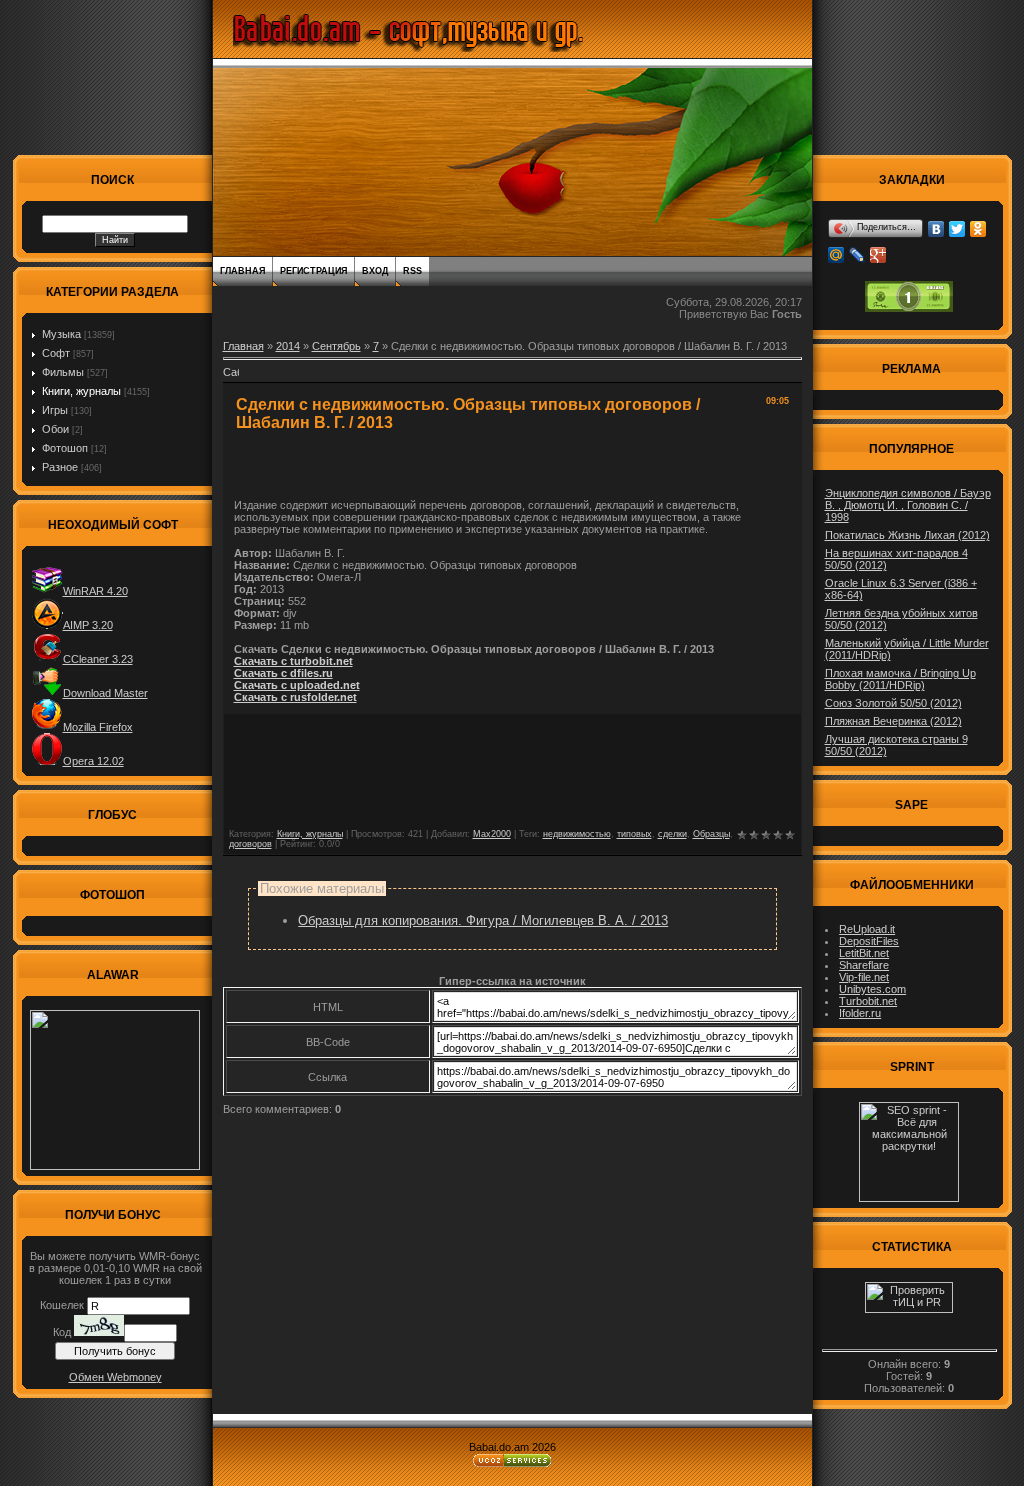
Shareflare (864, 965)
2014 (288, 346)
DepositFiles (869, 941)
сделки (672, 834)
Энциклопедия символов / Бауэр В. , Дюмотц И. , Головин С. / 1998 (908, 505)
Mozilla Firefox (98, 727)
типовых (634, 834)
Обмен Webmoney (115, 1377)
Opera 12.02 (93, 761)
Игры (55, 410)
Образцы (711, 834)
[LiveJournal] (857, 255)
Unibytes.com (872, 989)
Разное (60, 467)
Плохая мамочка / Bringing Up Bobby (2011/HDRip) (900, 679)
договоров (250, 844)
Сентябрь (336, 346)
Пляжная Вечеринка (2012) (893, 721)
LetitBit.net (864, 953)
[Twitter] (957, 229)
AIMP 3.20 (88, 625)
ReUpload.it (867, 929)
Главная (242, 271)
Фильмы (63, 372)
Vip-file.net (864, 977)
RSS (412, 271)
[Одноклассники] (978, 229)
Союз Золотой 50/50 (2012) (893, 703)
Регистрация (313, 271)
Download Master (105, 693)
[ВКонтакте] (936, 229)
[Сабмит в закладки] (231, 378)
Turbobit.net (868, 1001)
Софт (56, 353)
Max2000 (492, 834)
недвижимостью (577, 834)
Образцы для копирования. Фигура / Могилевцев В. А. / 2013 (483, 920)
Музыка (61, 334)
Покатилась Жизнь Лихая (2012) (907, 535)
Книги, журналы (81, 391)
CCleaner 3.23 (98, 659)
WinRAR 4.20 (95, 591)
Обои (55, 429)
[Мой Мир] (836, 255)
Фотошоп (65, 448)
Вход (375, 271)
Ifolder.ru (860, 1013)
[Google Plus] (878, 255)
